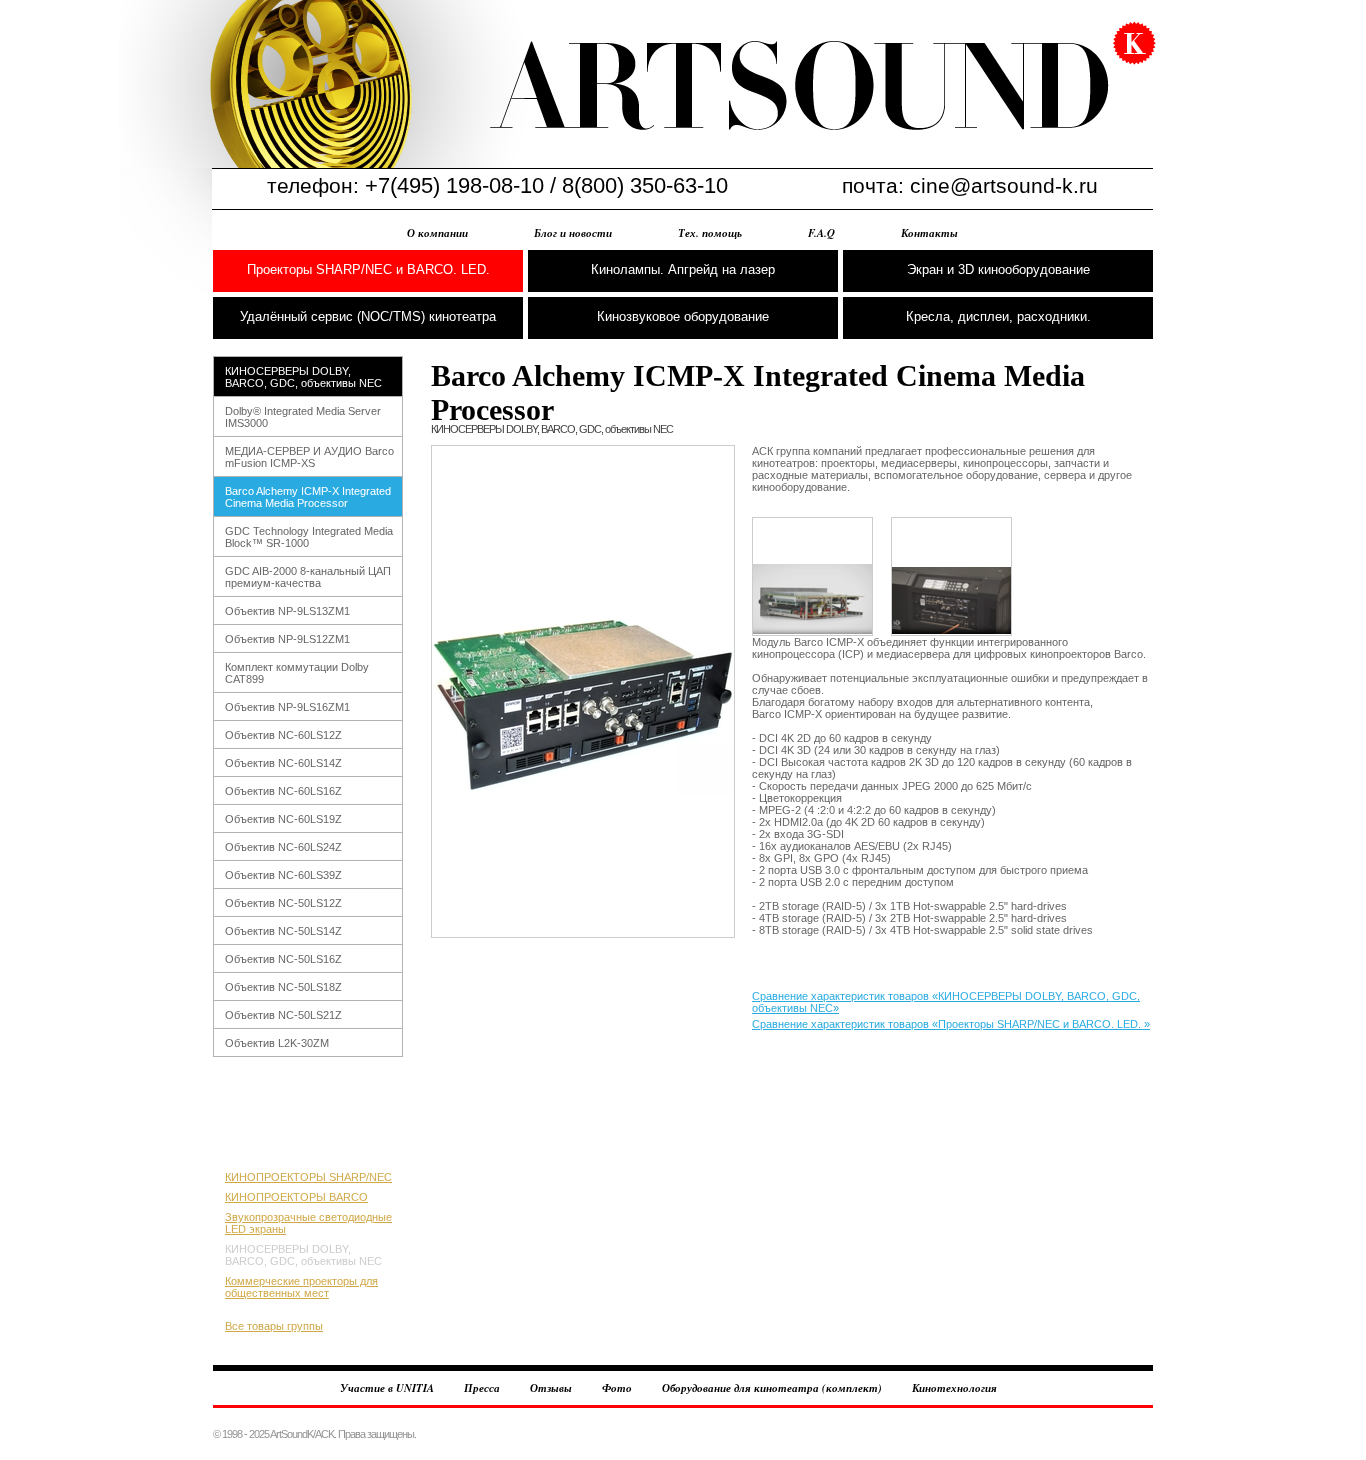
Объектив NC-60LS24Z (283, 847)
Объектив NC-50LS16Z (283, 959)
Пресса (482, 1388)
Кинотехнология (954, 1388)
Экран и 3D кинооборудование (998, 269)
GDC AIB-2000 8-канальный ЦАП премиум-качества (308, 577)
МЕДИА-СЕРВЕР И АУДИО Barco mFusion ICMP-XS (309, 457)
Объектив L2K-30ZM (277, 1043)
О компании (437, 233)
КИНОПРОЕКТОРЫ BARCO (296, 1197)
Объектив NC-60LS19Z (283, 819)
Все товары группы (274, 1326)
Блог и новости (573, 233)
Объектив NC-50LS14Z (283, 931)
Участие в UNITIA (387, 1388)
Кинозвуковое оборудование (683, 316)
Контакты (929, 233)
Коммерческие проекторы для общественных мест (301, 1287)
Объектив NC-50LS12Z (283, 903)
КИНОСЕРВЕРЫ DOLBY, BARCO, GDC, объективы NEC (303, 377)
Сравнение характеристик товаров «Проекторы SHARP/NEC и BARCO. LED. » (951, 1024)
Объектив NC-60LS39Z (283, 875)
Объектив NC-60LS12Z (283, 735)
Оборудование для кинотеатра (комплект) (772, 1388)
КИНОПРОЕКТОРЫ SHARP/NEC (308, 1177)
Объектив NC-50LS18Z (283, 987)
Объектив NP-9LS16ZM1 (287, 707)
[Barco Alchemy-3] (951, 576)
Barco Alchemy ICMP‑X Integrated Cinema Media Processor (308, 497)
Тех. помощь (710, 233)
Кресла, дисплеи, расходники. (998, 316)
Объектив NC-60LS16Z (283, 791)
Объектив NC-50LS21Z (283, 1015)
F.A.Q (821, 233)
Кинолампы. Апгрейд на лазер (683, 269)
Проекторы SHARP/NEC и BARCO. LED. (368, 269)
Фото (617, 1388)
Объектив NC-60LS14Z (283, 763)
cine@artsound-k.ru (1004, 185)
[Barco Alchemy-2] (812, 576)
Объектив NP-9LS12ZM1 (287, 639)
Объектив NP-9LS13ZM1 (287, 611)
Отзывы (551, 1388)
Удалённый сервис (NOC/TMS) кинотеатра (368, 316)
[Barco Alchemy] (583, 691)
